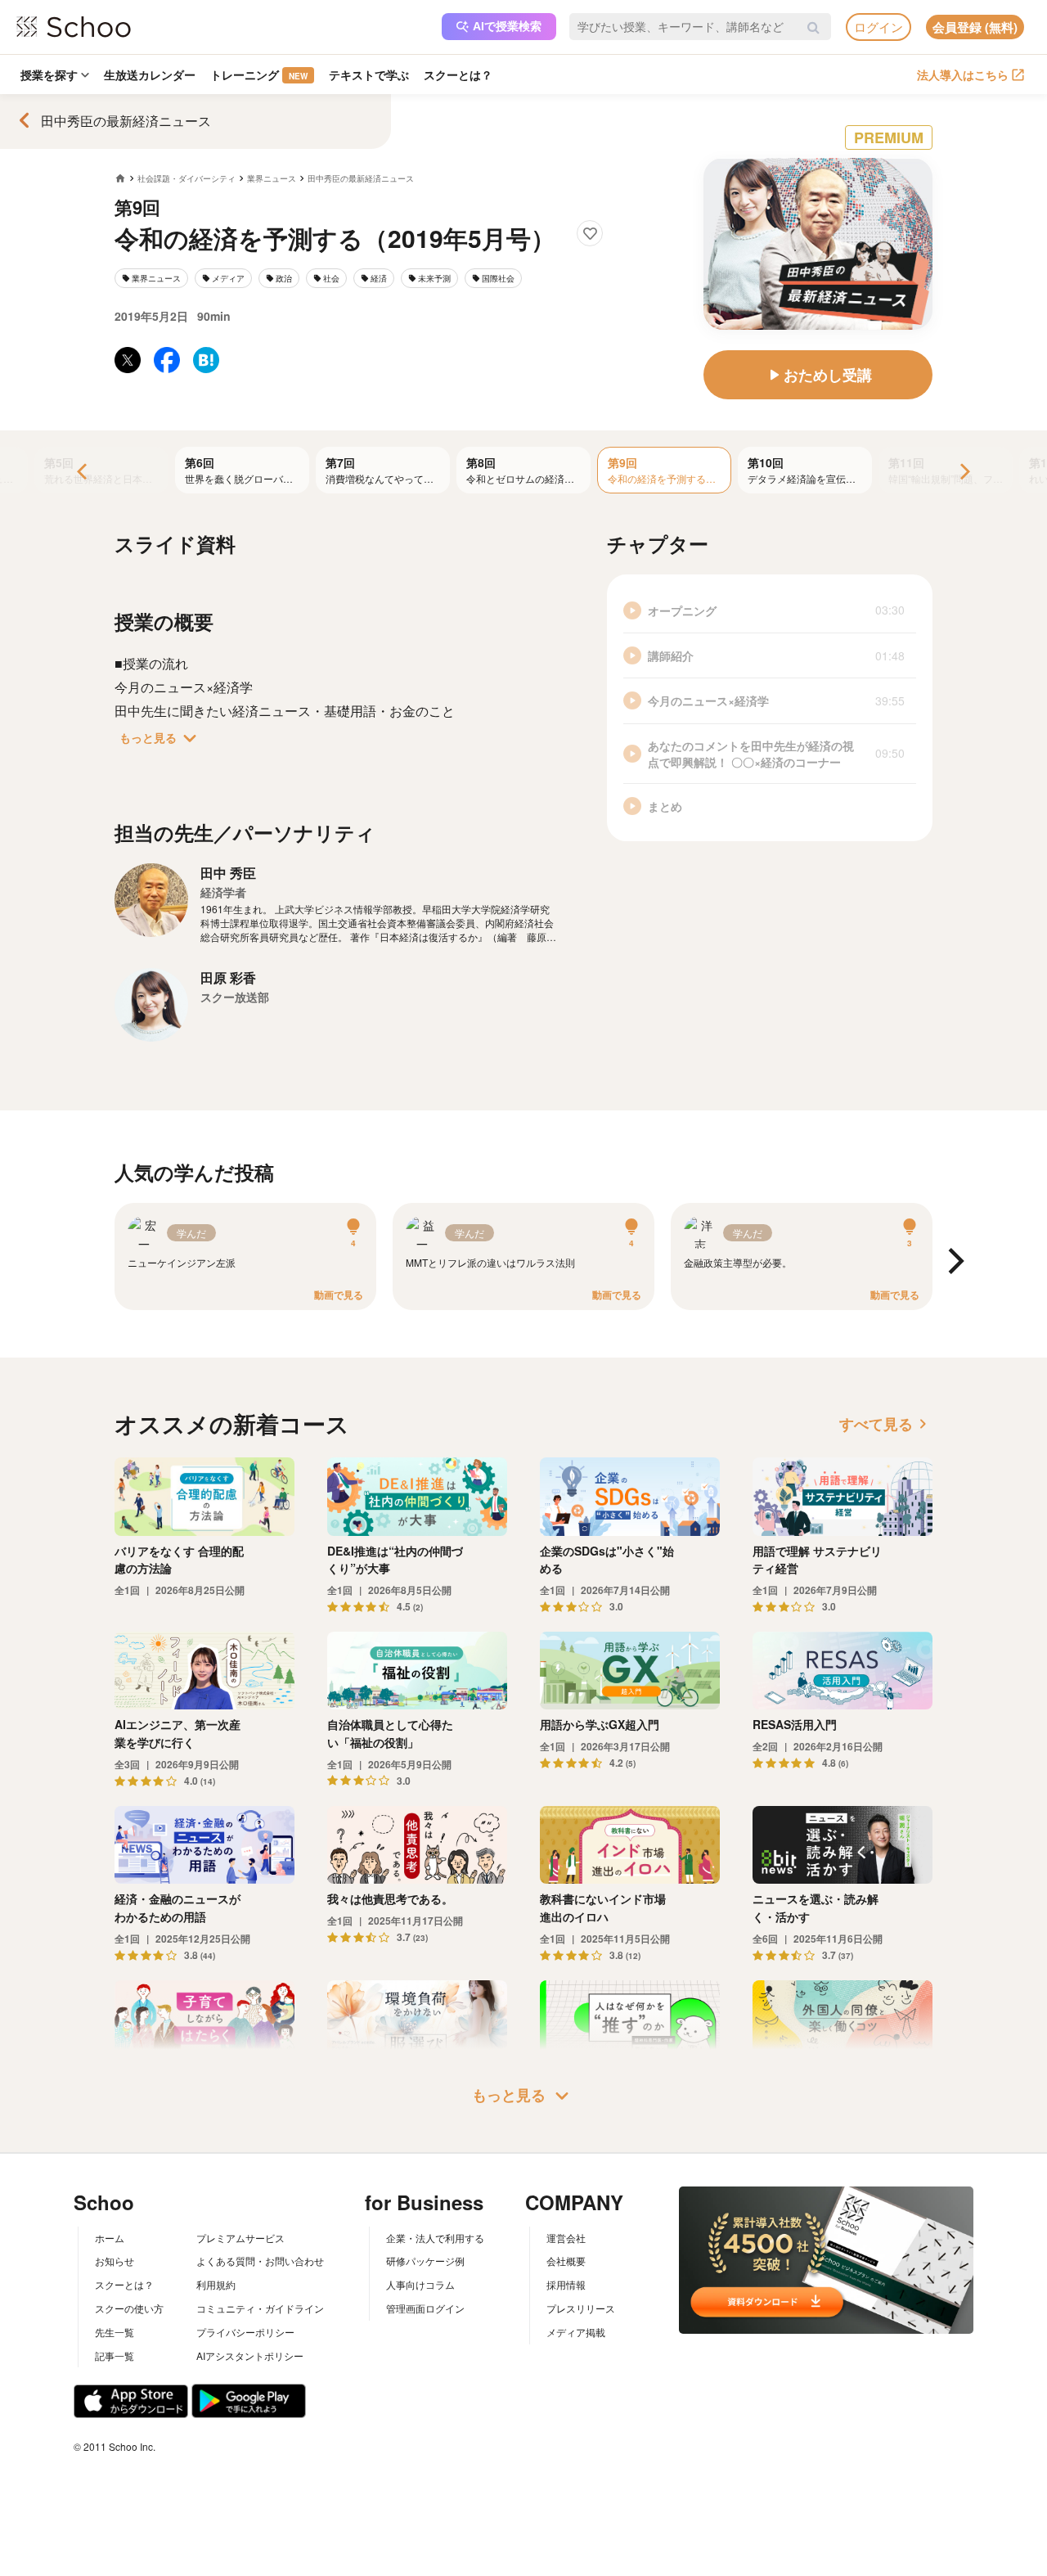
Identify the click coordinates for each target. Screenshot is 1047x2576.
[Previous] (83, 473)
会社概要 (566, 2261)
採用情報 (566, 2284)
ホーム (110, 2238)
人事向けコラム (420, 2284)
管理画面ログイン (425, 2308)
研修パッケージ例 (425, 2261)
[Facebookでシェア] (167, 360)
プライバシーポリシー (245, 2332)
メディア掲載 (576, 2332)
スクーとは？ (458, 74)
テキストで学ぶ (369, 74)
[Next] (964, 473)
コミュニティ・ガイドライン (260, 2308)
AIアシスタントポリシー (250, 2355)
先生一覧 (115, 2332)
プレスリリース (581, 2308)
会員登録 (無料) (975, 27)
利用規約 (216, 2284)
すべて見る (886, 1424)
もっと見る (161, 738)
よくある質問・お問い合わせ (260, 2261)
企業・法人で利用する (435, 2238)
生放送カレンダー (150, 74)
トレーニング (259, 74)
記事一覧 (115, 2355)
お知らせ (115, 2261)
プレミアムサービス (240, 2238)
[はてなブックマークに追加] (206, 360)
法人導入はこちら (963, 74)
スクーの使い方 (129, 2308)
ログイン (878, 27)
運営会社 (566, 2238)
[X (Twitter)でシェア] (128, 360)
